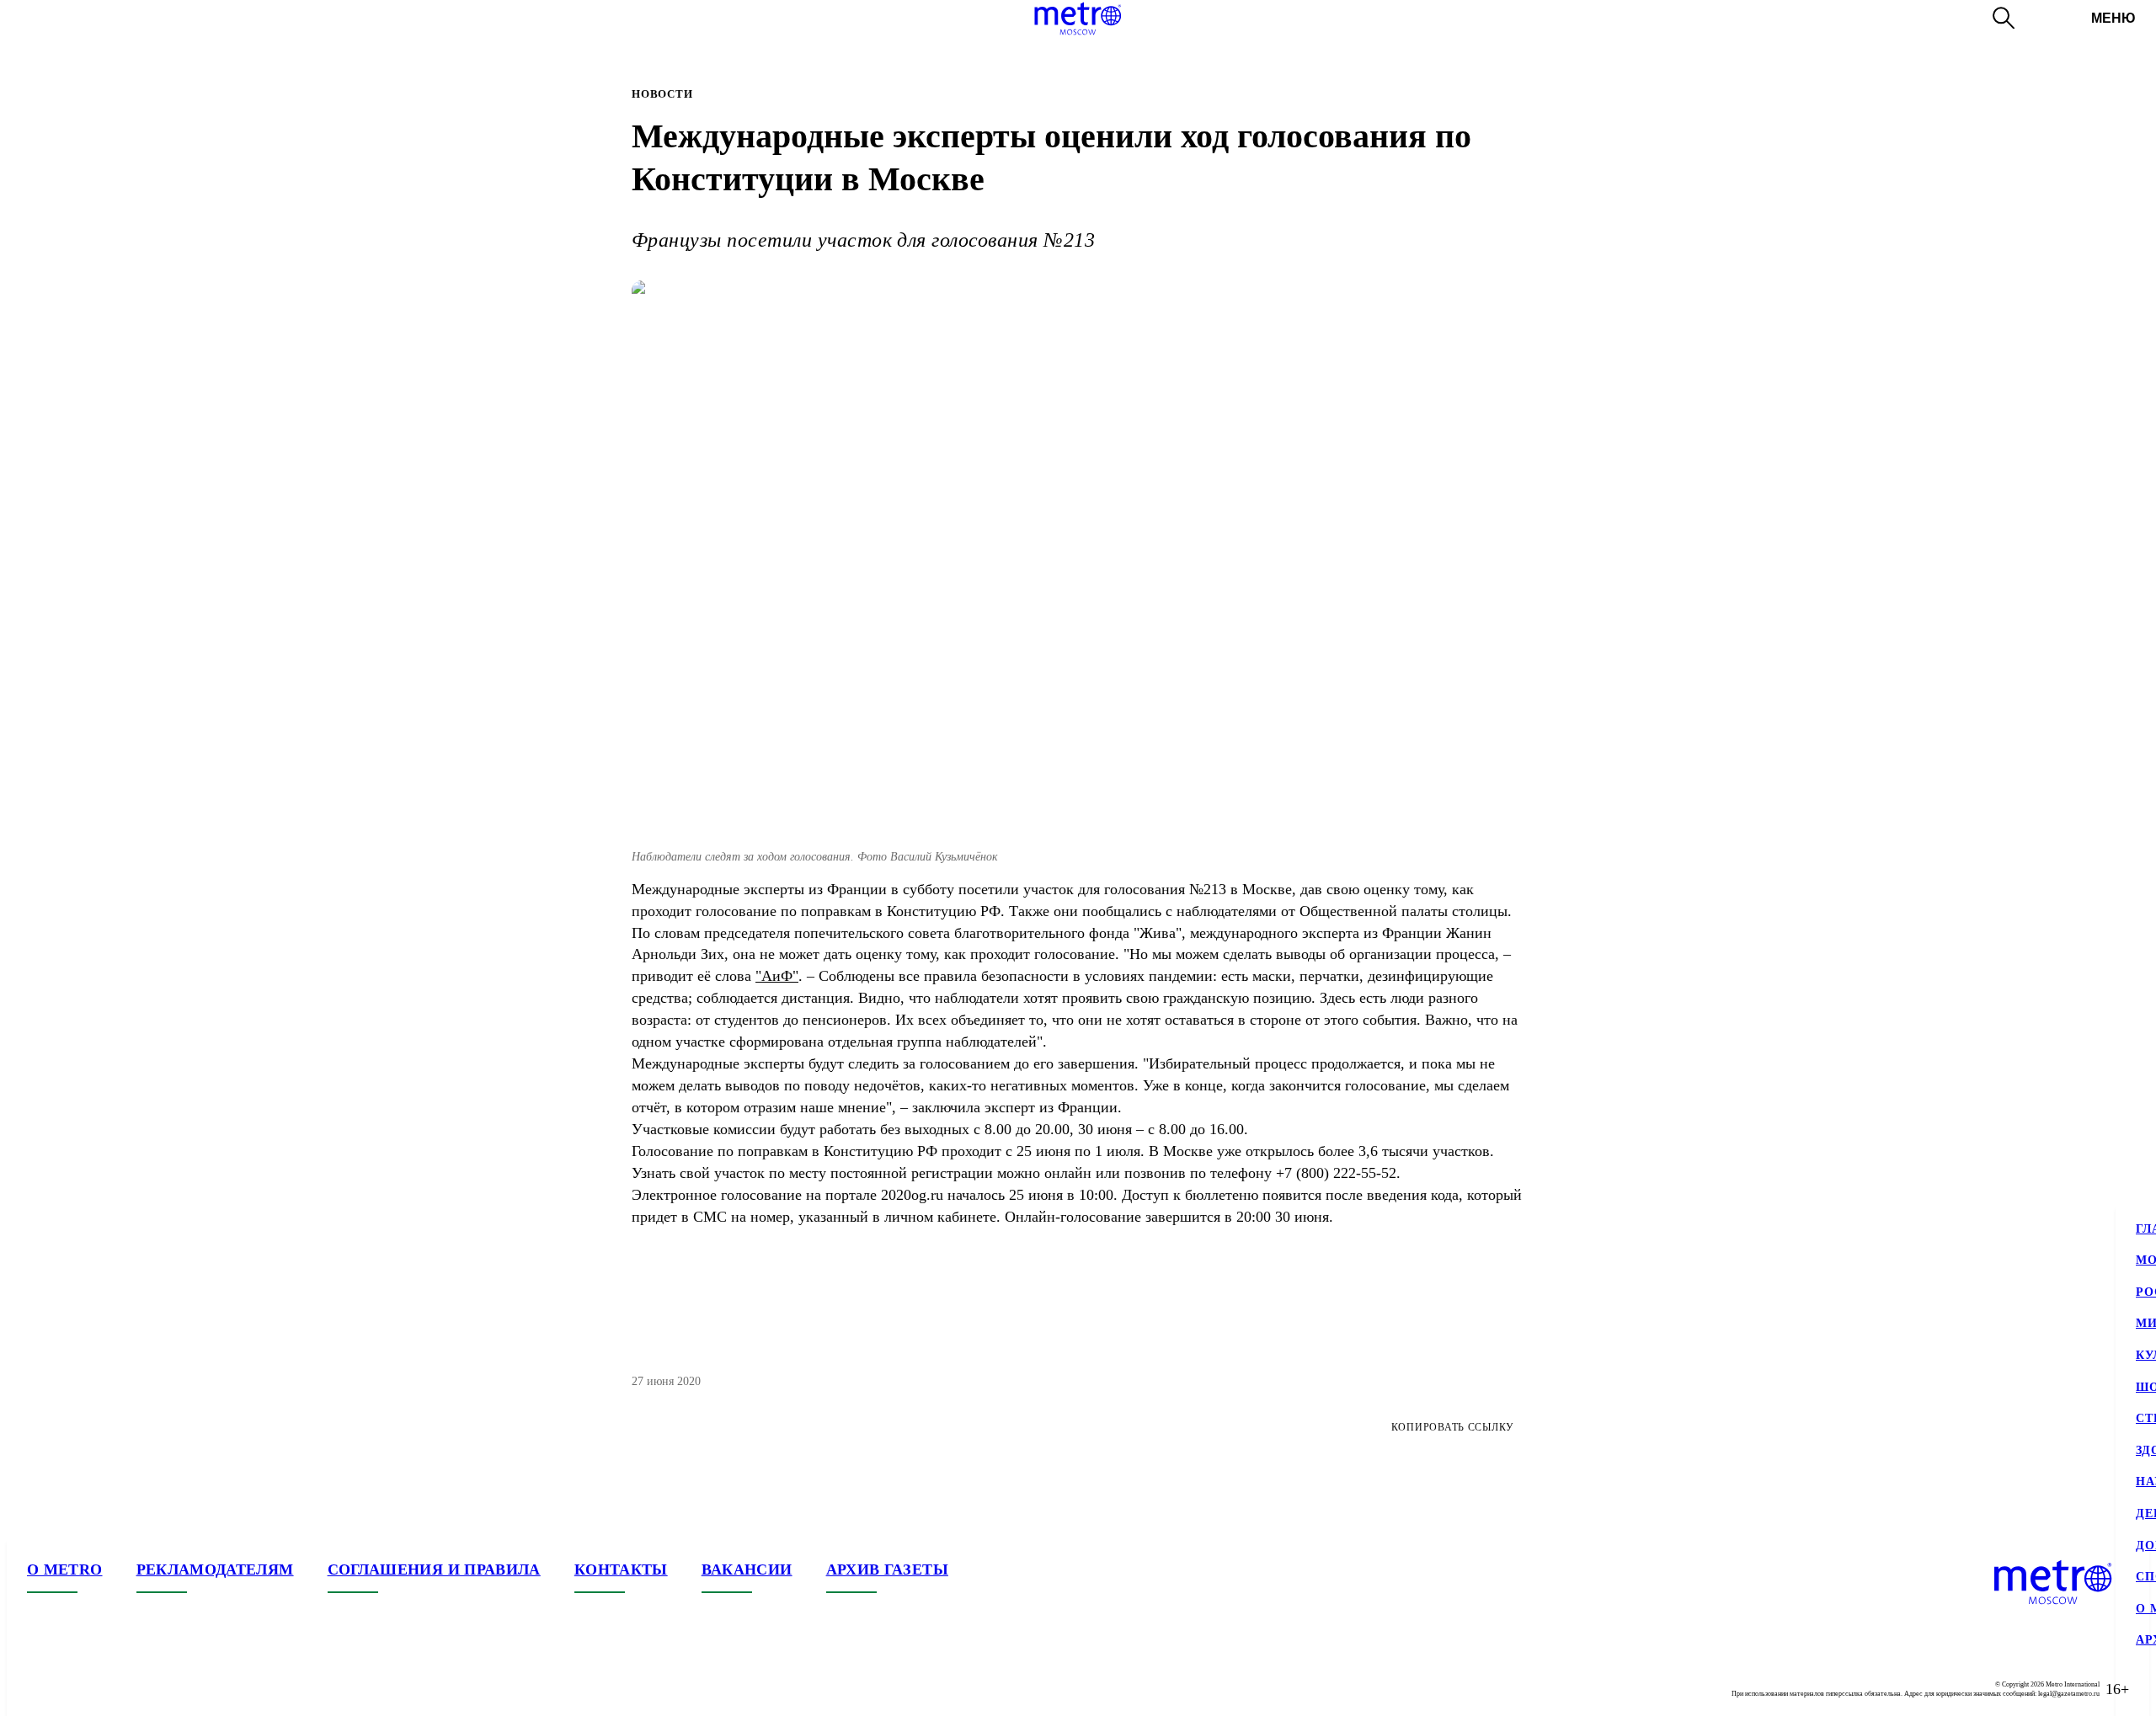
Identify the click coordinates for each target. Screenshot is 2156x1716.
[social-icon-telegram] (74, 1689)
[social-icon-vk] (40, 1689)
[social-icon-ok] (108, 1689)
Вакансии (747, 1569)
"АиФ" (777, 976)
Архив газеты (887, 1569)
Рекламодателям (215, 1569)
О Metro (65, 1569)
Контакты (621, 1569)
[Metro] (1078, 19)
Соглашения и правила (434, 1569)
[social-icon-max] (141, 1689)
